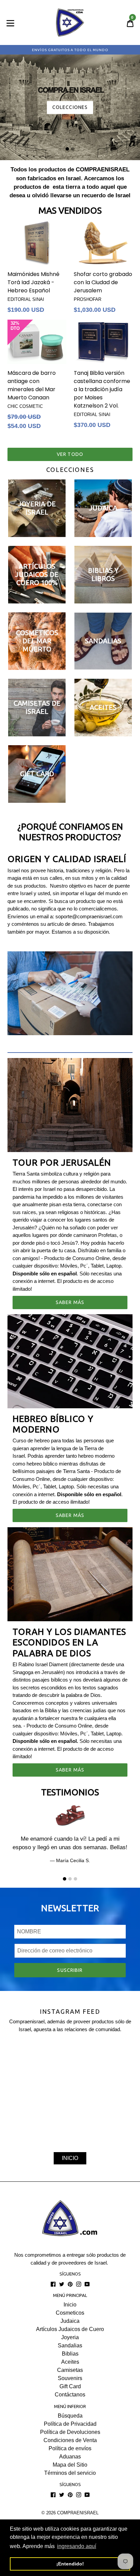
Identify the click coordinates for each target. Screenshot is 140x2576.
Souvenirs (70, 2378)
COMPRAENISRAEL (78, 2513)
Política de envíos (70, 2448)
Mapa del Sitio (70, 2465)
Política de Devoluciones (70, 2432)
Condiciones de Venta (70, 2440)
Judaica (70, 2321)
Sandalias (70, 2345)
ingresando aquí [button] (77, 2546)
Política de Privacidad (70, 2424)
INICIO (70, 2158)
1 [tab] (67, 149)
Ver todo (70, 454)
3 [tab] (75, 1879)
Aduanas (70, 2457)
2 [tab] (73, 149)
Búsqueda (70, 2416)
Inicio (70, 2305)
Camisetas (70, 2370)
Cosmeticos (70, 2313)
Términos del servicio (70, 2473)
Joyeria (70, 2337)
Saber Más (70, 1302)
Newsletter (70, 1908)
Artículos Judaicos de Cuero (70, 2329)
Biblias (70, 2354)
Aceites (70, 2362)
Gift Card (70, 2386)
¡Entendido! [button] (70, 2564)
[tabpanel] (70, 105)
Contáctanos (70, 2395)
